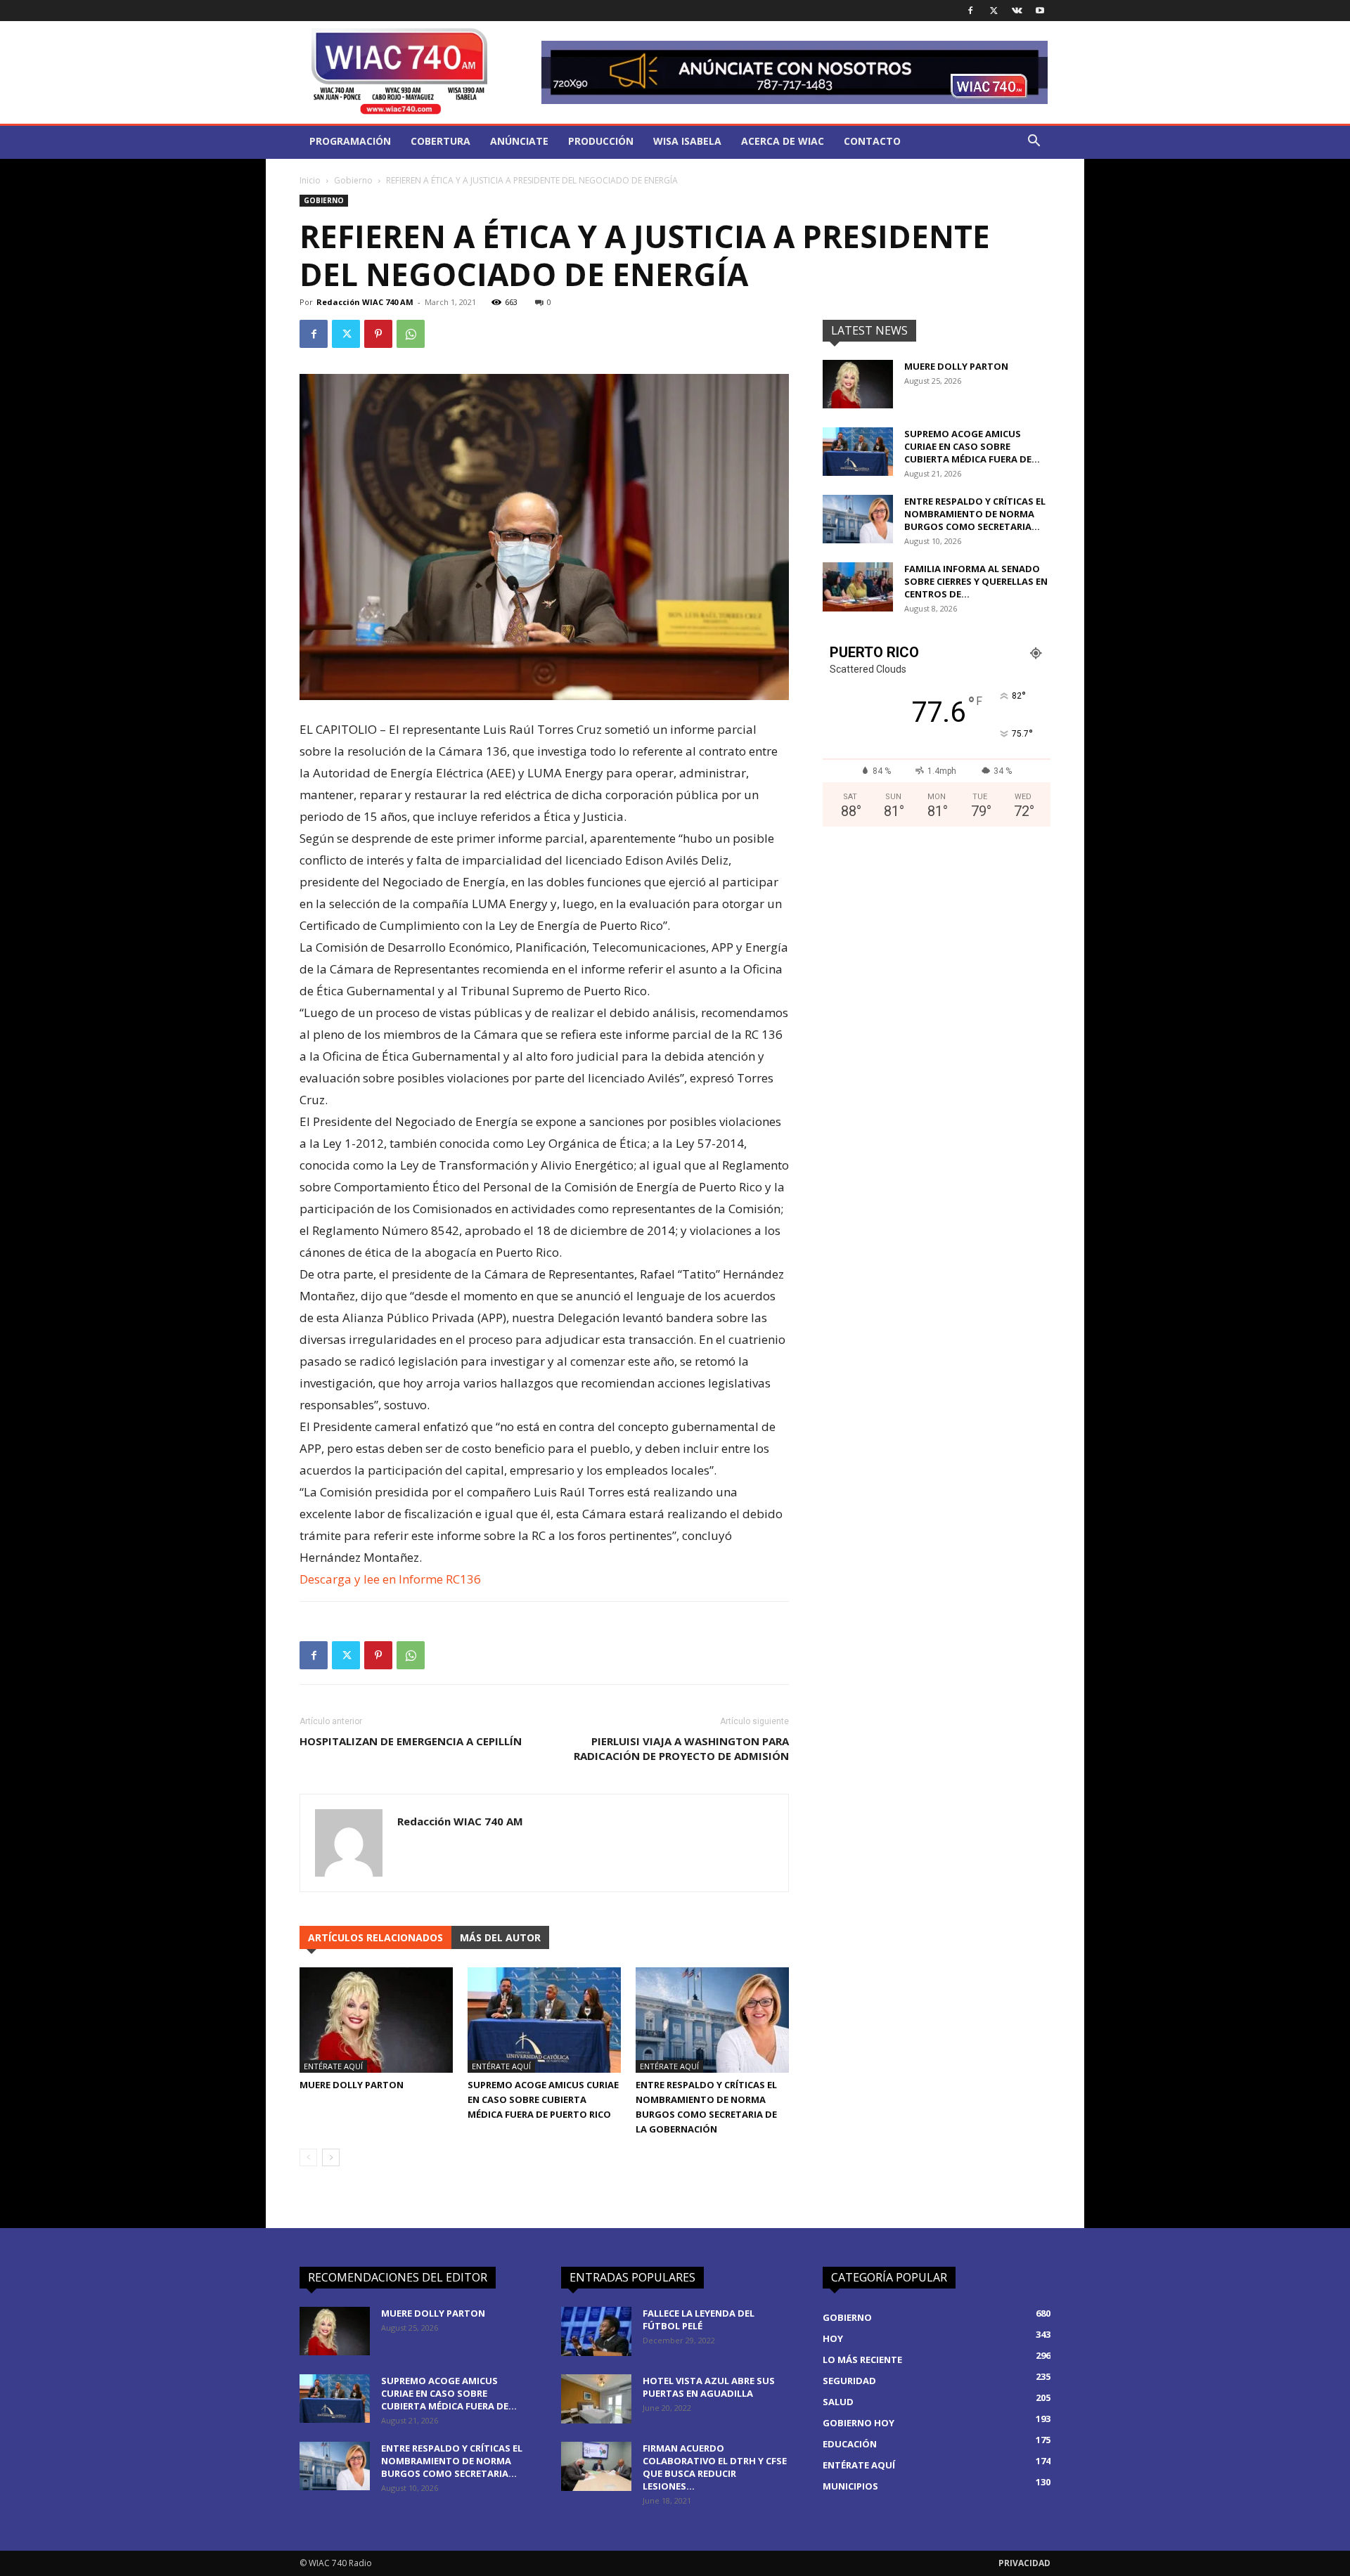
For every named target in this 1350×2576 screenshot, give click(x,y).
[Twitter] (994, 11)
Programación (350, 141)
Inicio (310, 180)
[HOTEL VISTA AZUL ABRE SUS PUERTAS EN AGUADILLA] (596, 2399)
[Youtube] (1040, 11)
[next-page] (331, 2157)
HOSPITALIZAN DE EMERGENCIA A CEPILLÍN (411, 1741)
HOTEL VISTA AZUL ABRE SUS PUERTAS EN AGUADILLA (709, 2387)
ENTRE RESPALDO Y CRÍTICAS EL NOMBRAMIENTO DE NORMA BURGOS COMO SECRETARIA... (975, 514)
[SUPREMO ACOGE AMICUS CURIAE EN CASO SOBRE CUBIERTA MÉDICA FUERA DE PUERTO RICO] (544, 2020)
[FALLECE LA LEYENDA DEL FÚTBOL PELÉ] (596, 2331)
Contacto (872, 141)
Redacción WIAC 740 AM (365, 302)
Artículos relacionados (375, 1937)
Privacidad (1024, 2563)
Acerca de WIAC (783, 141)
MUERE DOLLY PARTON (352, 2085)
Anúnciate (519, 141)
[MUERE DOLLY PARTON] (376, 2020)
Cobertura (441, 141)
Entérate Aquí (333, 2066)
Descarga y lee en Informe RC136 (390, 1579)
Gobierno (353, 180)
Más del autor (500, 1937)
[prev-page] (308, 2157)
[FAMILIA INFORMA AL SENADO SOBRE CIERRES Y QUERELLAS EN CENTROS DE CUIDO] (858, 587)
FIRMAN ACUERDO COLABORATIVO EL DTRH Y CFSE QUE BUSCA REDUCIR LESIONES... (715, 2467)
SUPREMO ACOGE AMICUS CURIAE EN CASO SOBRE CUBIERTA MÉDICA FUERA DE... (972, 446)
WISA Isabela (687, 141)
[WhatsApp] (411, 334)
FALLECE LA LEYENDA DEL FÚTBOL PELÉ (699, 2319)
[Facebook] (970, 11)
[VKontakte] (1017, 11)
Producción (601, 141)
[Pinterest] (378, 334)
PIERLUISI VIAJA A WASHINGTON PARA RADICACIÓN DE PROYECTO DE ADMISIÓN (681, 1748)
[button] (1034, 142)
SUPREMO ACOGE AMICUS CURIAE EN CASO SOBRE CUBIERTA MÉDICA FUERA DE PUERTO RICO (543, 2099)
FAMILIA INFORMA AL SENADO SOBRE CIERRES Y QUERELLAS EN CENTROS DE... (976, 581)
